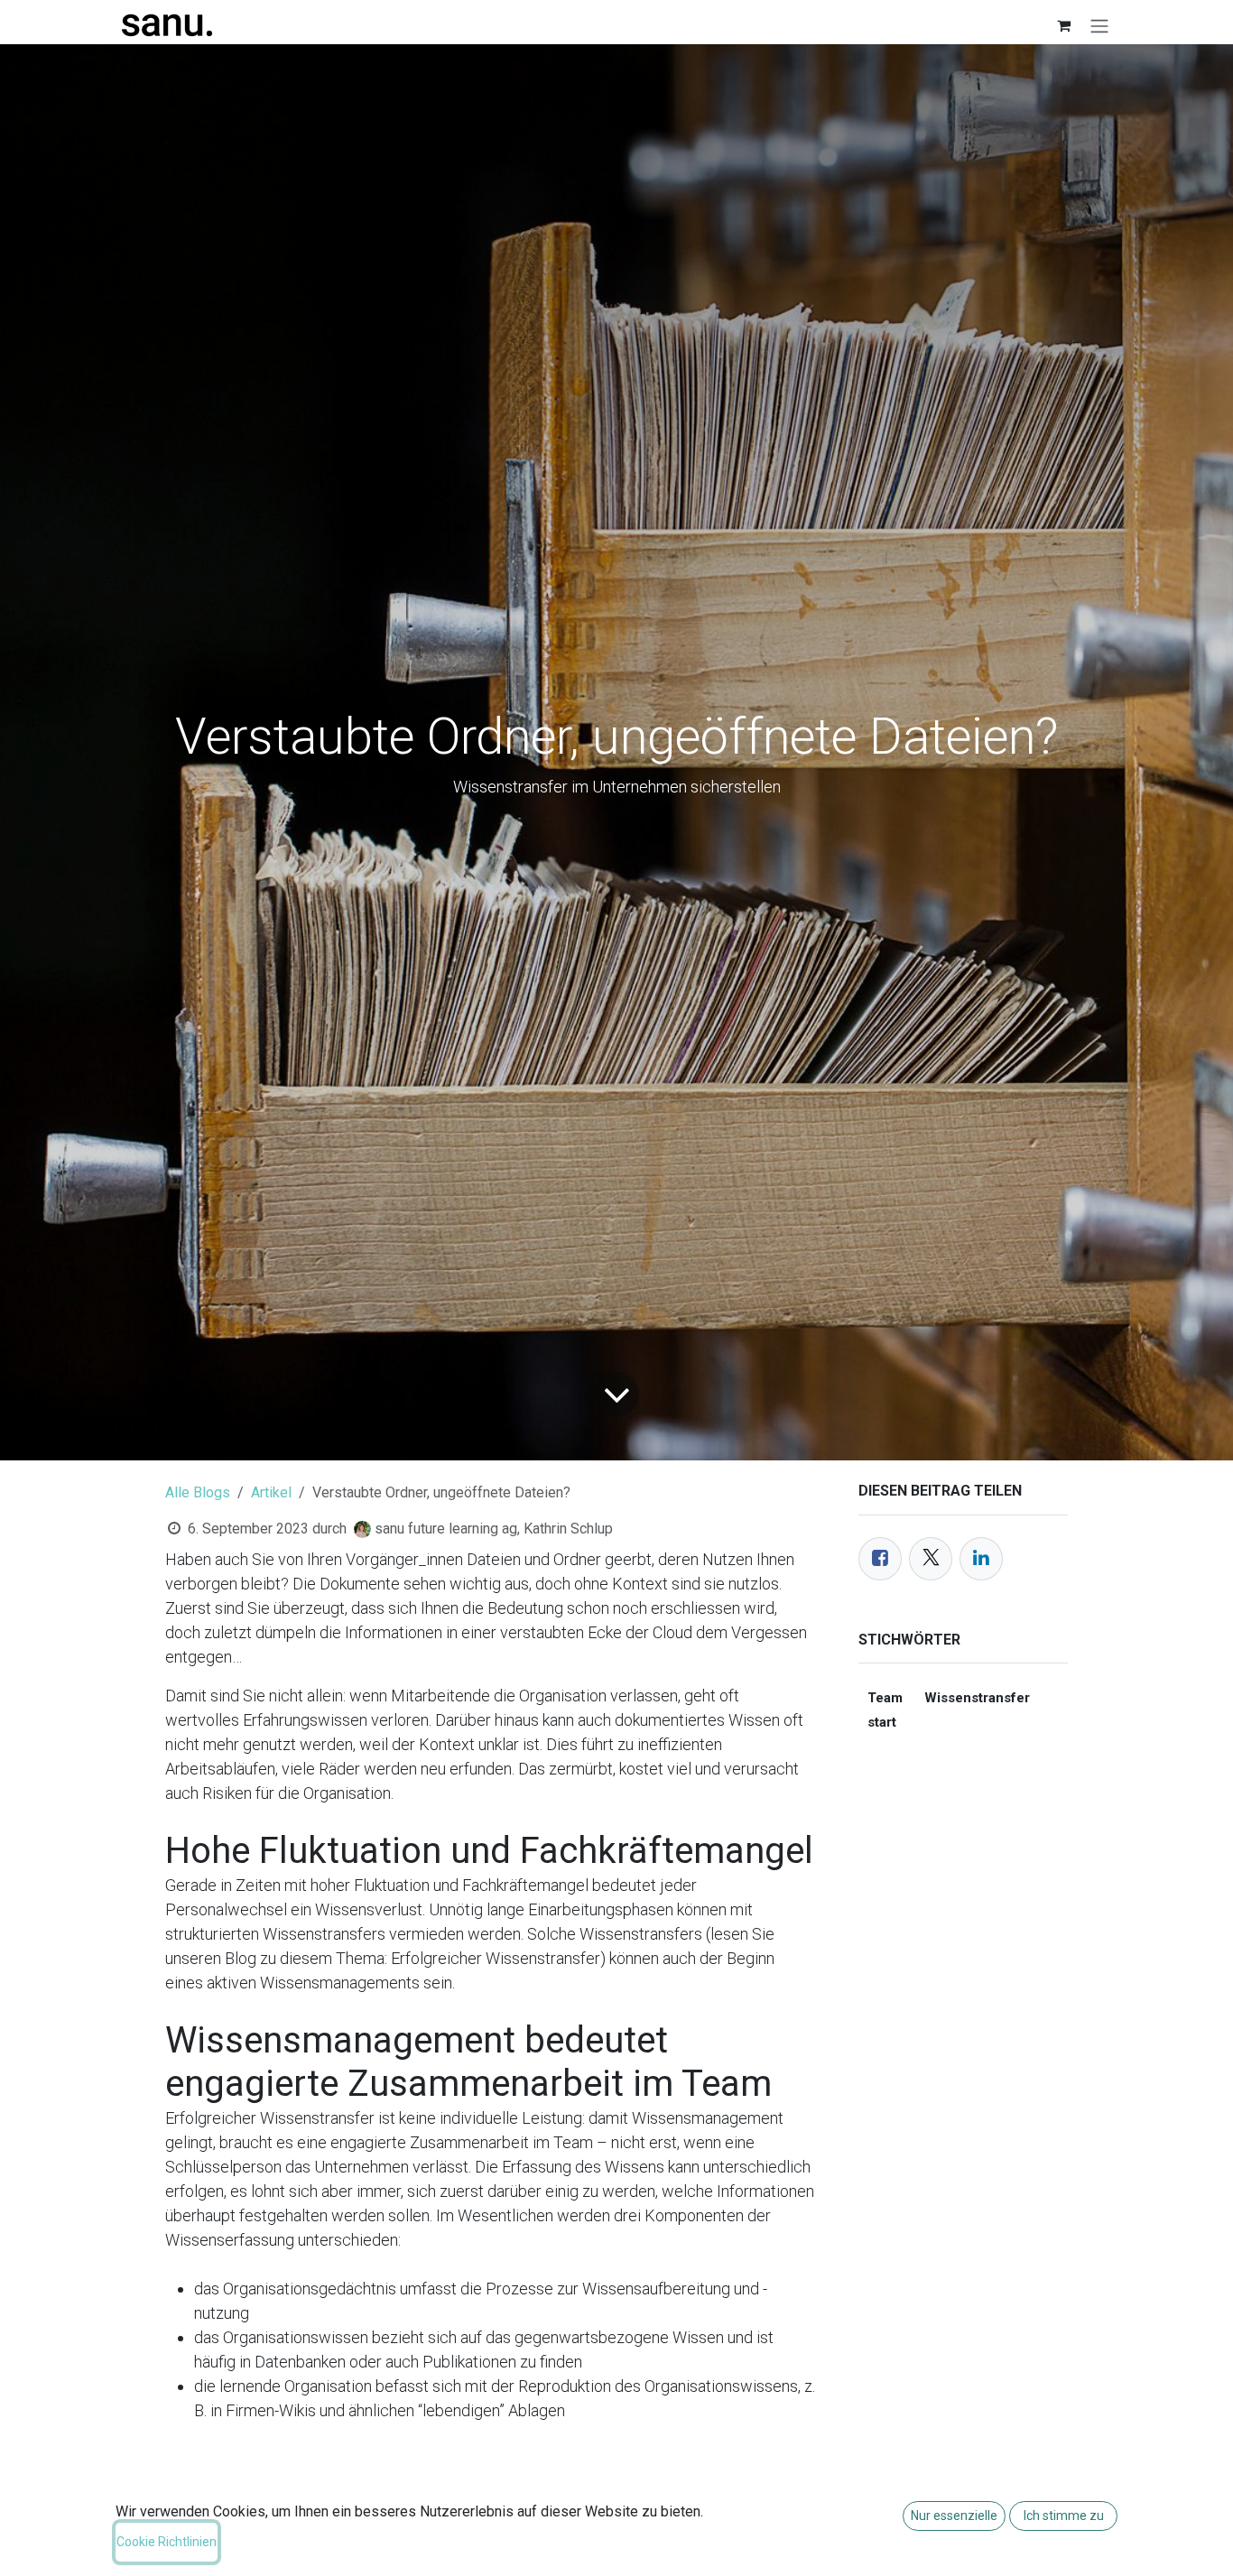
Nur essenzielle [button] (954, 2516)
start (882, 1722)
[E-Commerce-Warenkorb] (1063, 25)
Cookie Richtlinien (167, 2542)
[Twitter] (931, 1559)
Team (885, 1698)
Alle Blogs (198, 1492)
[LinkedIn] (981, 1559)
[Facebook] (880, 1559)
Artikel (271, 1492)
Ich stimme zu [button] (1064, 2516)
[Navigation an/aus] (1099, 26)
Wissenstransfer (977, 1698)
